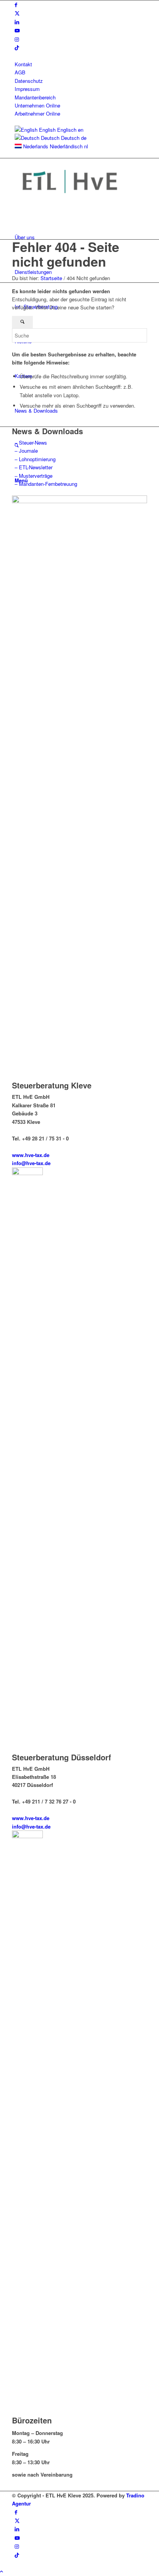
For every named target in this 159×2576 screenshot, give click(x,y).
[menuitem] (81, 64)
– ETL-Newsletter (34, 467)
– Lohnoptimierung (35, 459)
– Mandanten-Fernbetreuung (46, 484)
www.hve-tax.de (31, 1155)
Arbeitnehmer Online (37, 113)
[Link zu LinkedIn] (17, 22)
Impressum (27, 89)
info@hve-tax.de (31, 1163)
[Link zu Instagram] (17, 39)
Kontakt (23, 64)
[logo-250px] (70, 202)
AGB (20, 72)
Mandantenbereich (35, 97)
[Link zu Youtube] (17, 30)
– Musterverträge (34, 476)
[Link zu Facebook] (16, 4)
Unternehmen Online (37, 105)
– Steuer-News (31, 442)
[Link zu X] (17, 13)
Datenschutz (29, 81)
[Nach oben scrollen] (2, 2571)
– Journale (26, 451)
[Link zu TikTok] (17, 48)
